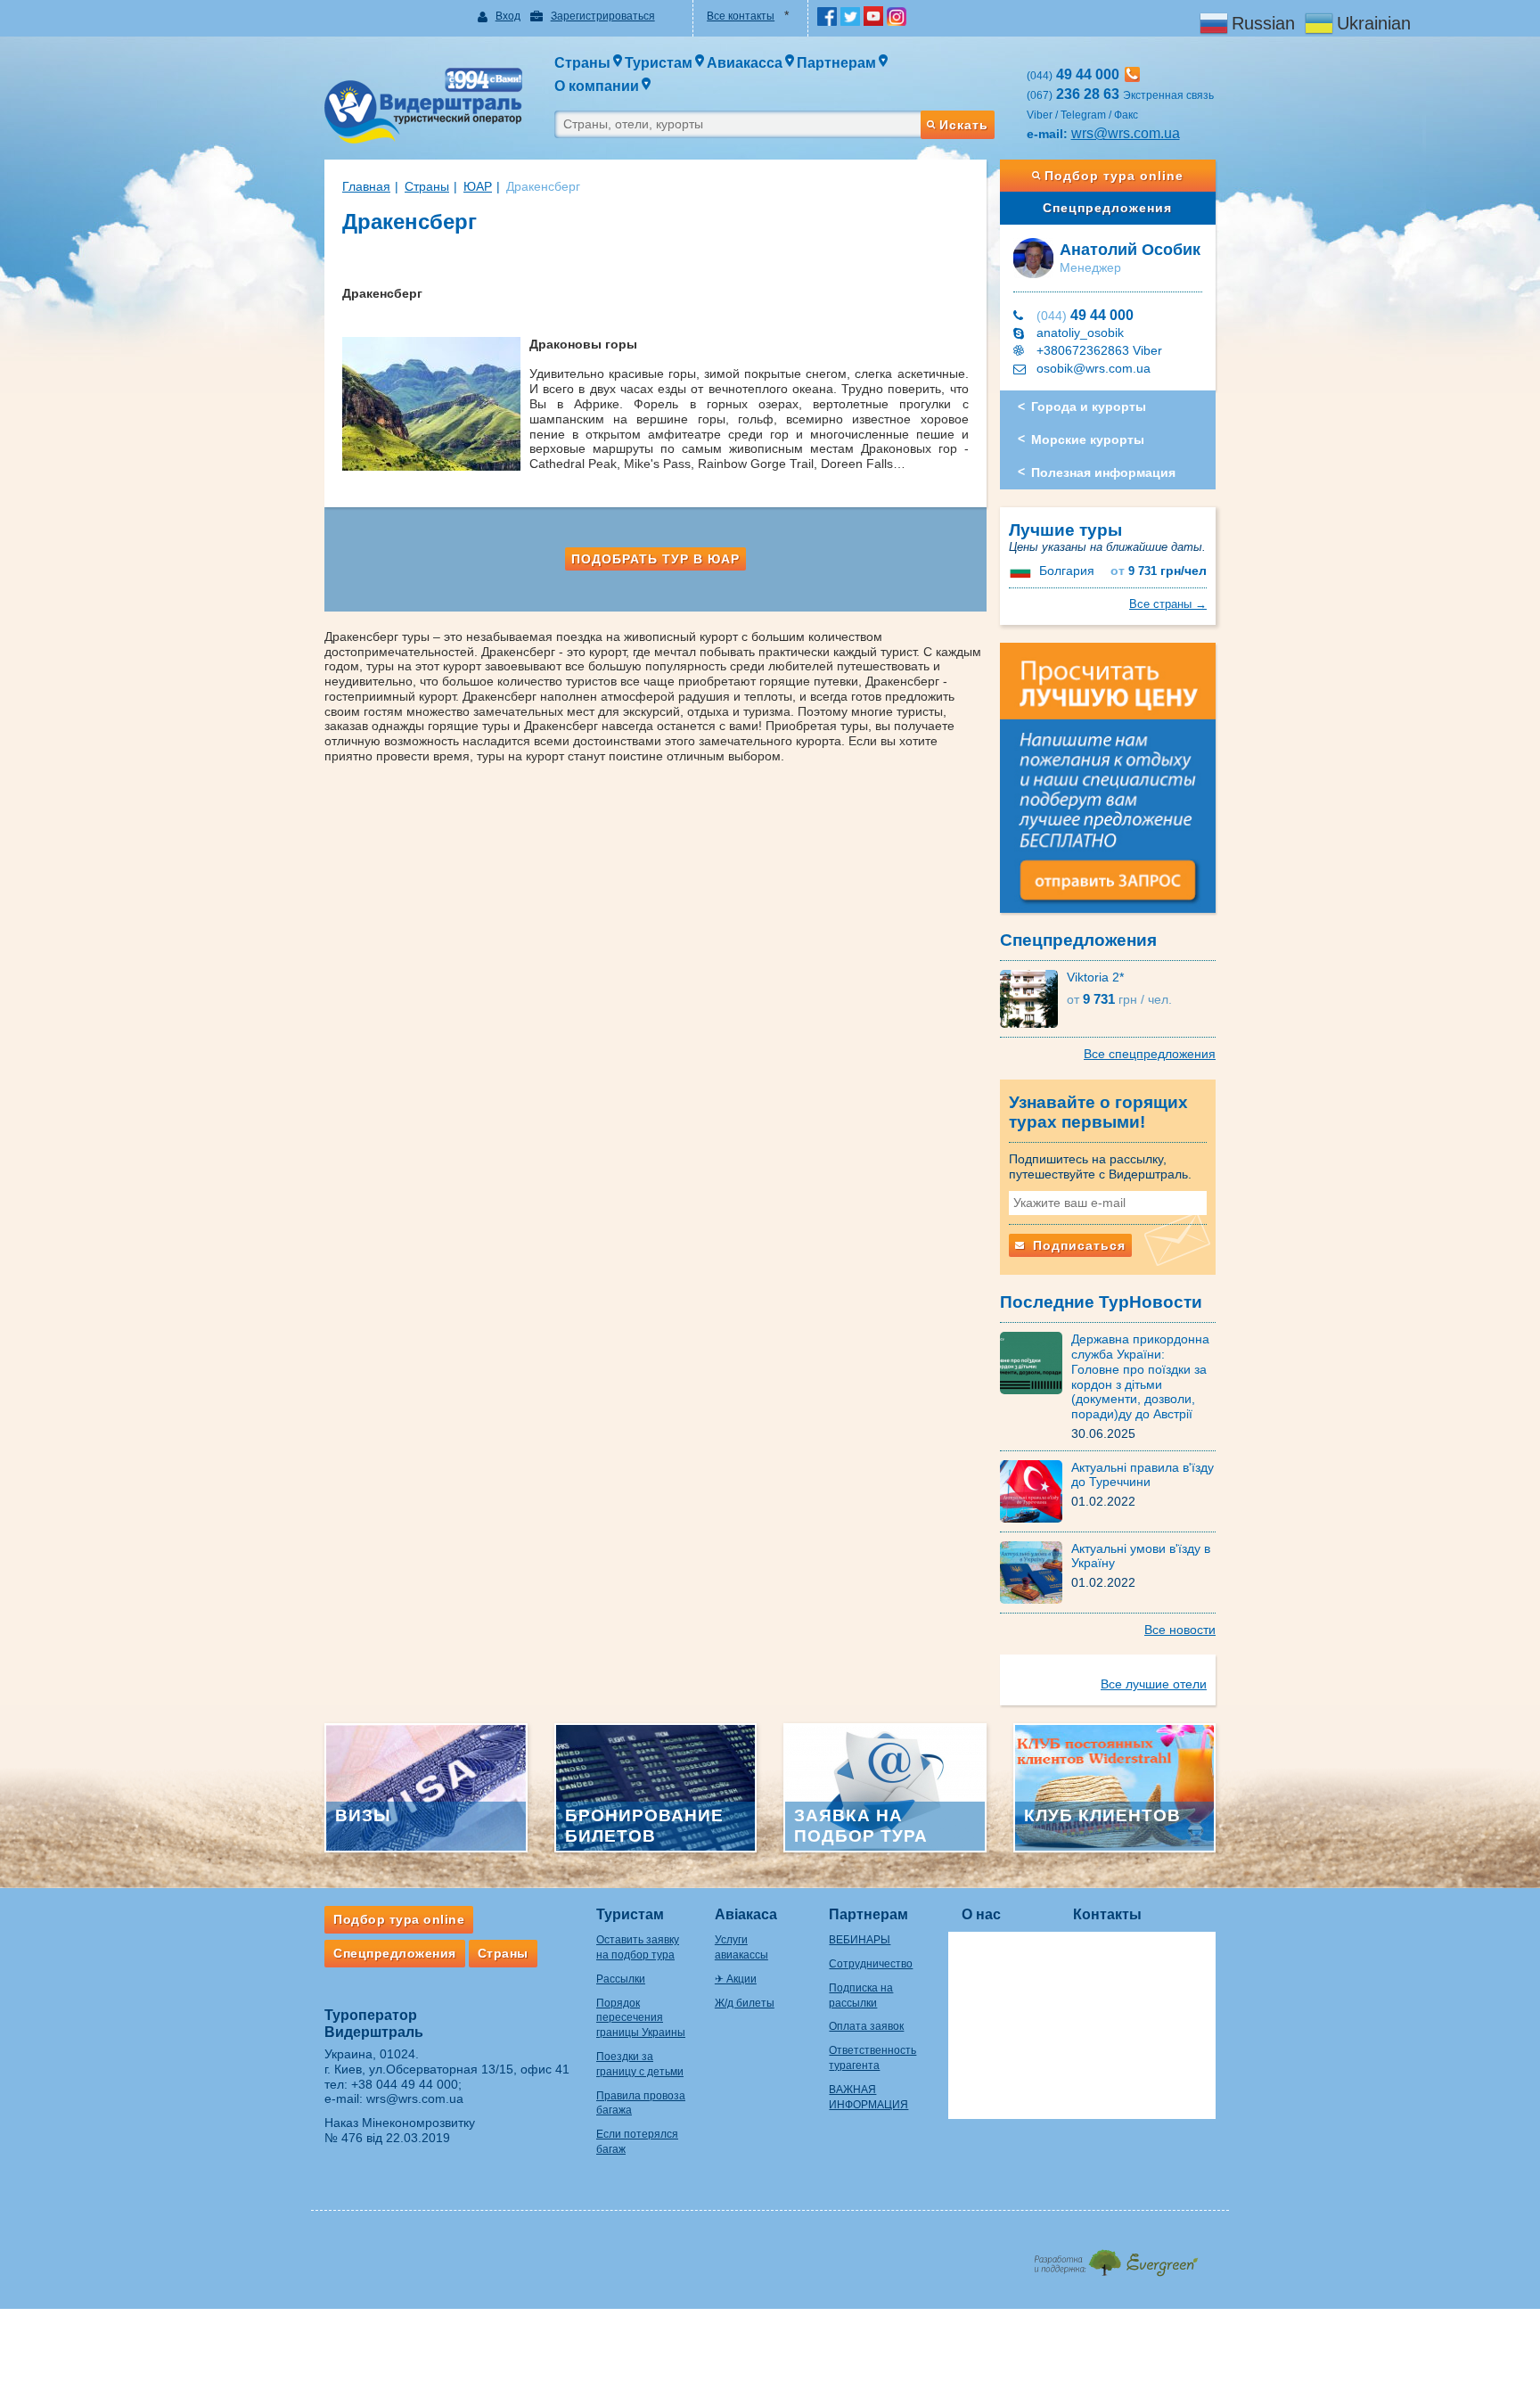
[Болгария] (1022, 571)
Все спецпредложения (1150, 1054)
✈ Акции (736, 1979)
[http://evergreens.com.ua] (1115, 2258)
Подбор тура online (1114, 176)
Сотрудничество (871, 1964)
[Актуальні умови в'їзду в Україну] (1036, 1571)
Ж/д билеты (745, 2003)
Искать (964, 125)
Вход (508, 16)
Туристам (630, 1914)
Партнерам (868, 1914)
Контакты (1107, 1914)
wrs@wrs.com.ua (1126, 133)
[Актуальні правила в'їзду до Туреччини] (1036, 1490)
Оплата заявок (866, 2026)
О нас (981, 1914)
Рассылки (621, 1979)
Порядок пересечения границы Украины (641, 2018)
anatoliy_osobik (1080, 333)
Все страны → (1168, 604)
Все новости (1180, 1630)
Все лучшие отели (1154, 1684)
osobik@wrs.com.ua (1094, 368)
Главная (366, 186)
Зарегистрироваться (603, 16)
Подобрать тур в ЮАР (655, 559)
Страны (427, 186)
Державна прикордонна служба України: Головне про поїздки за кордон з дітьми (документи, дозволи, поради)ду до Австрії (1140, 1376)
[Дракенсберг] (436, 404)
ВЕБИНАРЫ (860, 1940)
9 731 (1159, 571)
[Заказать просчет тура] (1108, 785)
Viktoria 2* (1095, 977)
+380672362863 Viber (1099, 350)
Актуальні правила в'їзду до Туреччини (1143, 1475)
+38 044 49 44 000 (405, 2084)
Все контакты (741, 16)
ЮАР (478, 186)
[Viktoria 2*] (1033, 998)
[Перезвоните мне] (1132, 74)
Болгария (1067, 571)
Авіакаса (746, 1914)
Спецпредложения (1107, 208)
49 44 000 (1085, 315)
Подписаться (1077, 1245)
